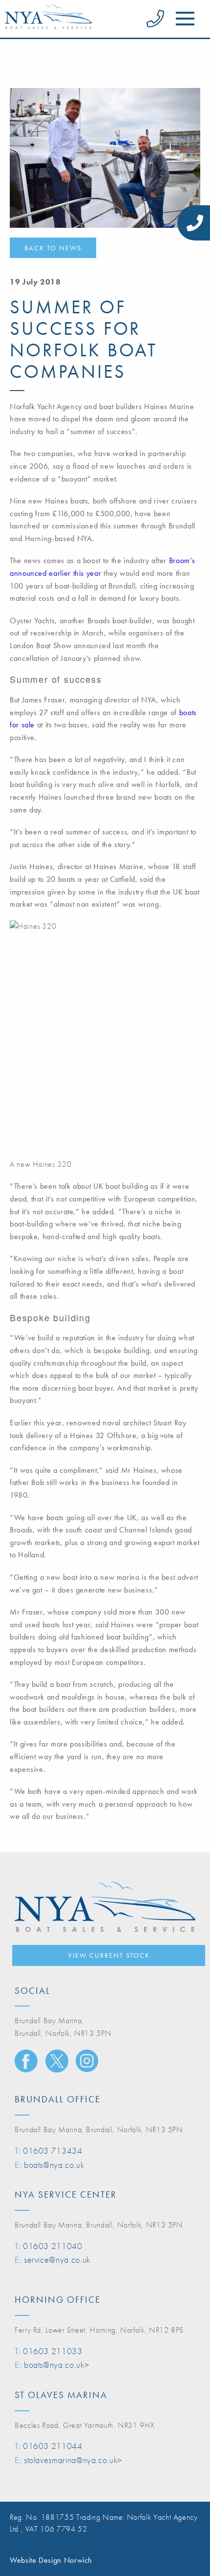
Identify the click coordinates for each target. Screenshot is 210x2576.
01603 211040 (53, 2246)
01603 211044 (53, 2446)
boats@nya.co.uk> (56, 2365)
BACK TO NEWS (53, 248)
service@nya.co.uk (57, 2259)
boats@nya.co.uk (54, 2165)
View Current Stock (109, 1955)
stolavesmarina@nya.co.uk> (73, 2460)
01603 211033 (53, 2351)
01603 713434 (53, 2150)
